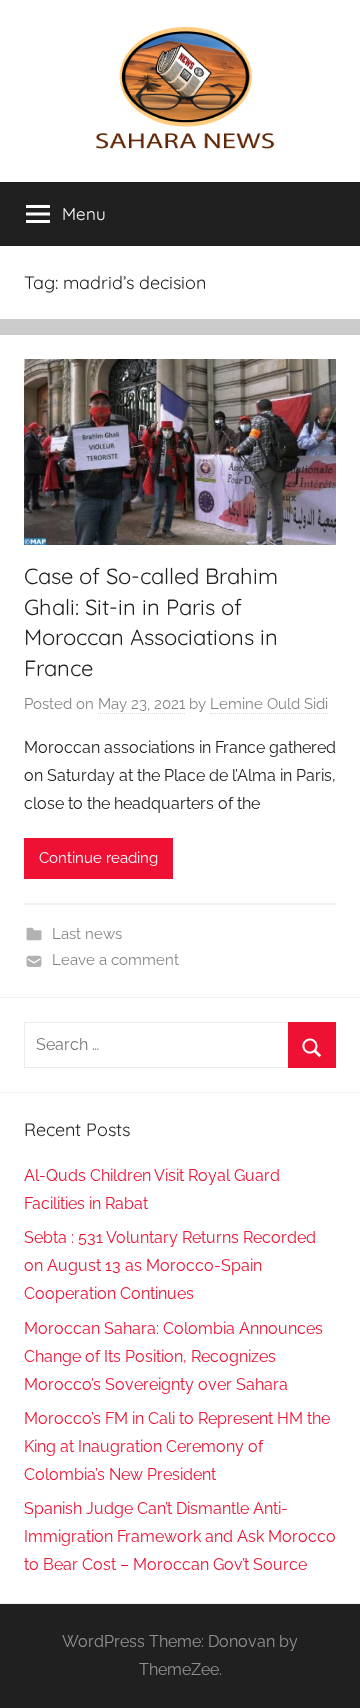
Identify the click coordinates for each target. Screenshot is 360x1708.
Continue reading (98, 858)
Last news (87, 934)
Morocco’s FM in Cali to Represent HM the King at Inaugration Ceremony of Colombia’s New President (177, 1446)
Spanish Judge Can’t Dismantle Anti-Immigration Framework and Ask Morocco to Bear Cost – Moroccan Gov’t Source (180, 1536)
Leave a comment (115, 960)
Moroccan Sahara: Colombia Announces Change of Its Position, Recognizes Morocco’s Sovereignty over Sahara (173, 1356)
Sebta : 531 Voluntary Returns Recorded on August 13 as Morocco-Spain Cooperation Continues (170, 1265)
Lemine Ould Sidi (269, 704)
